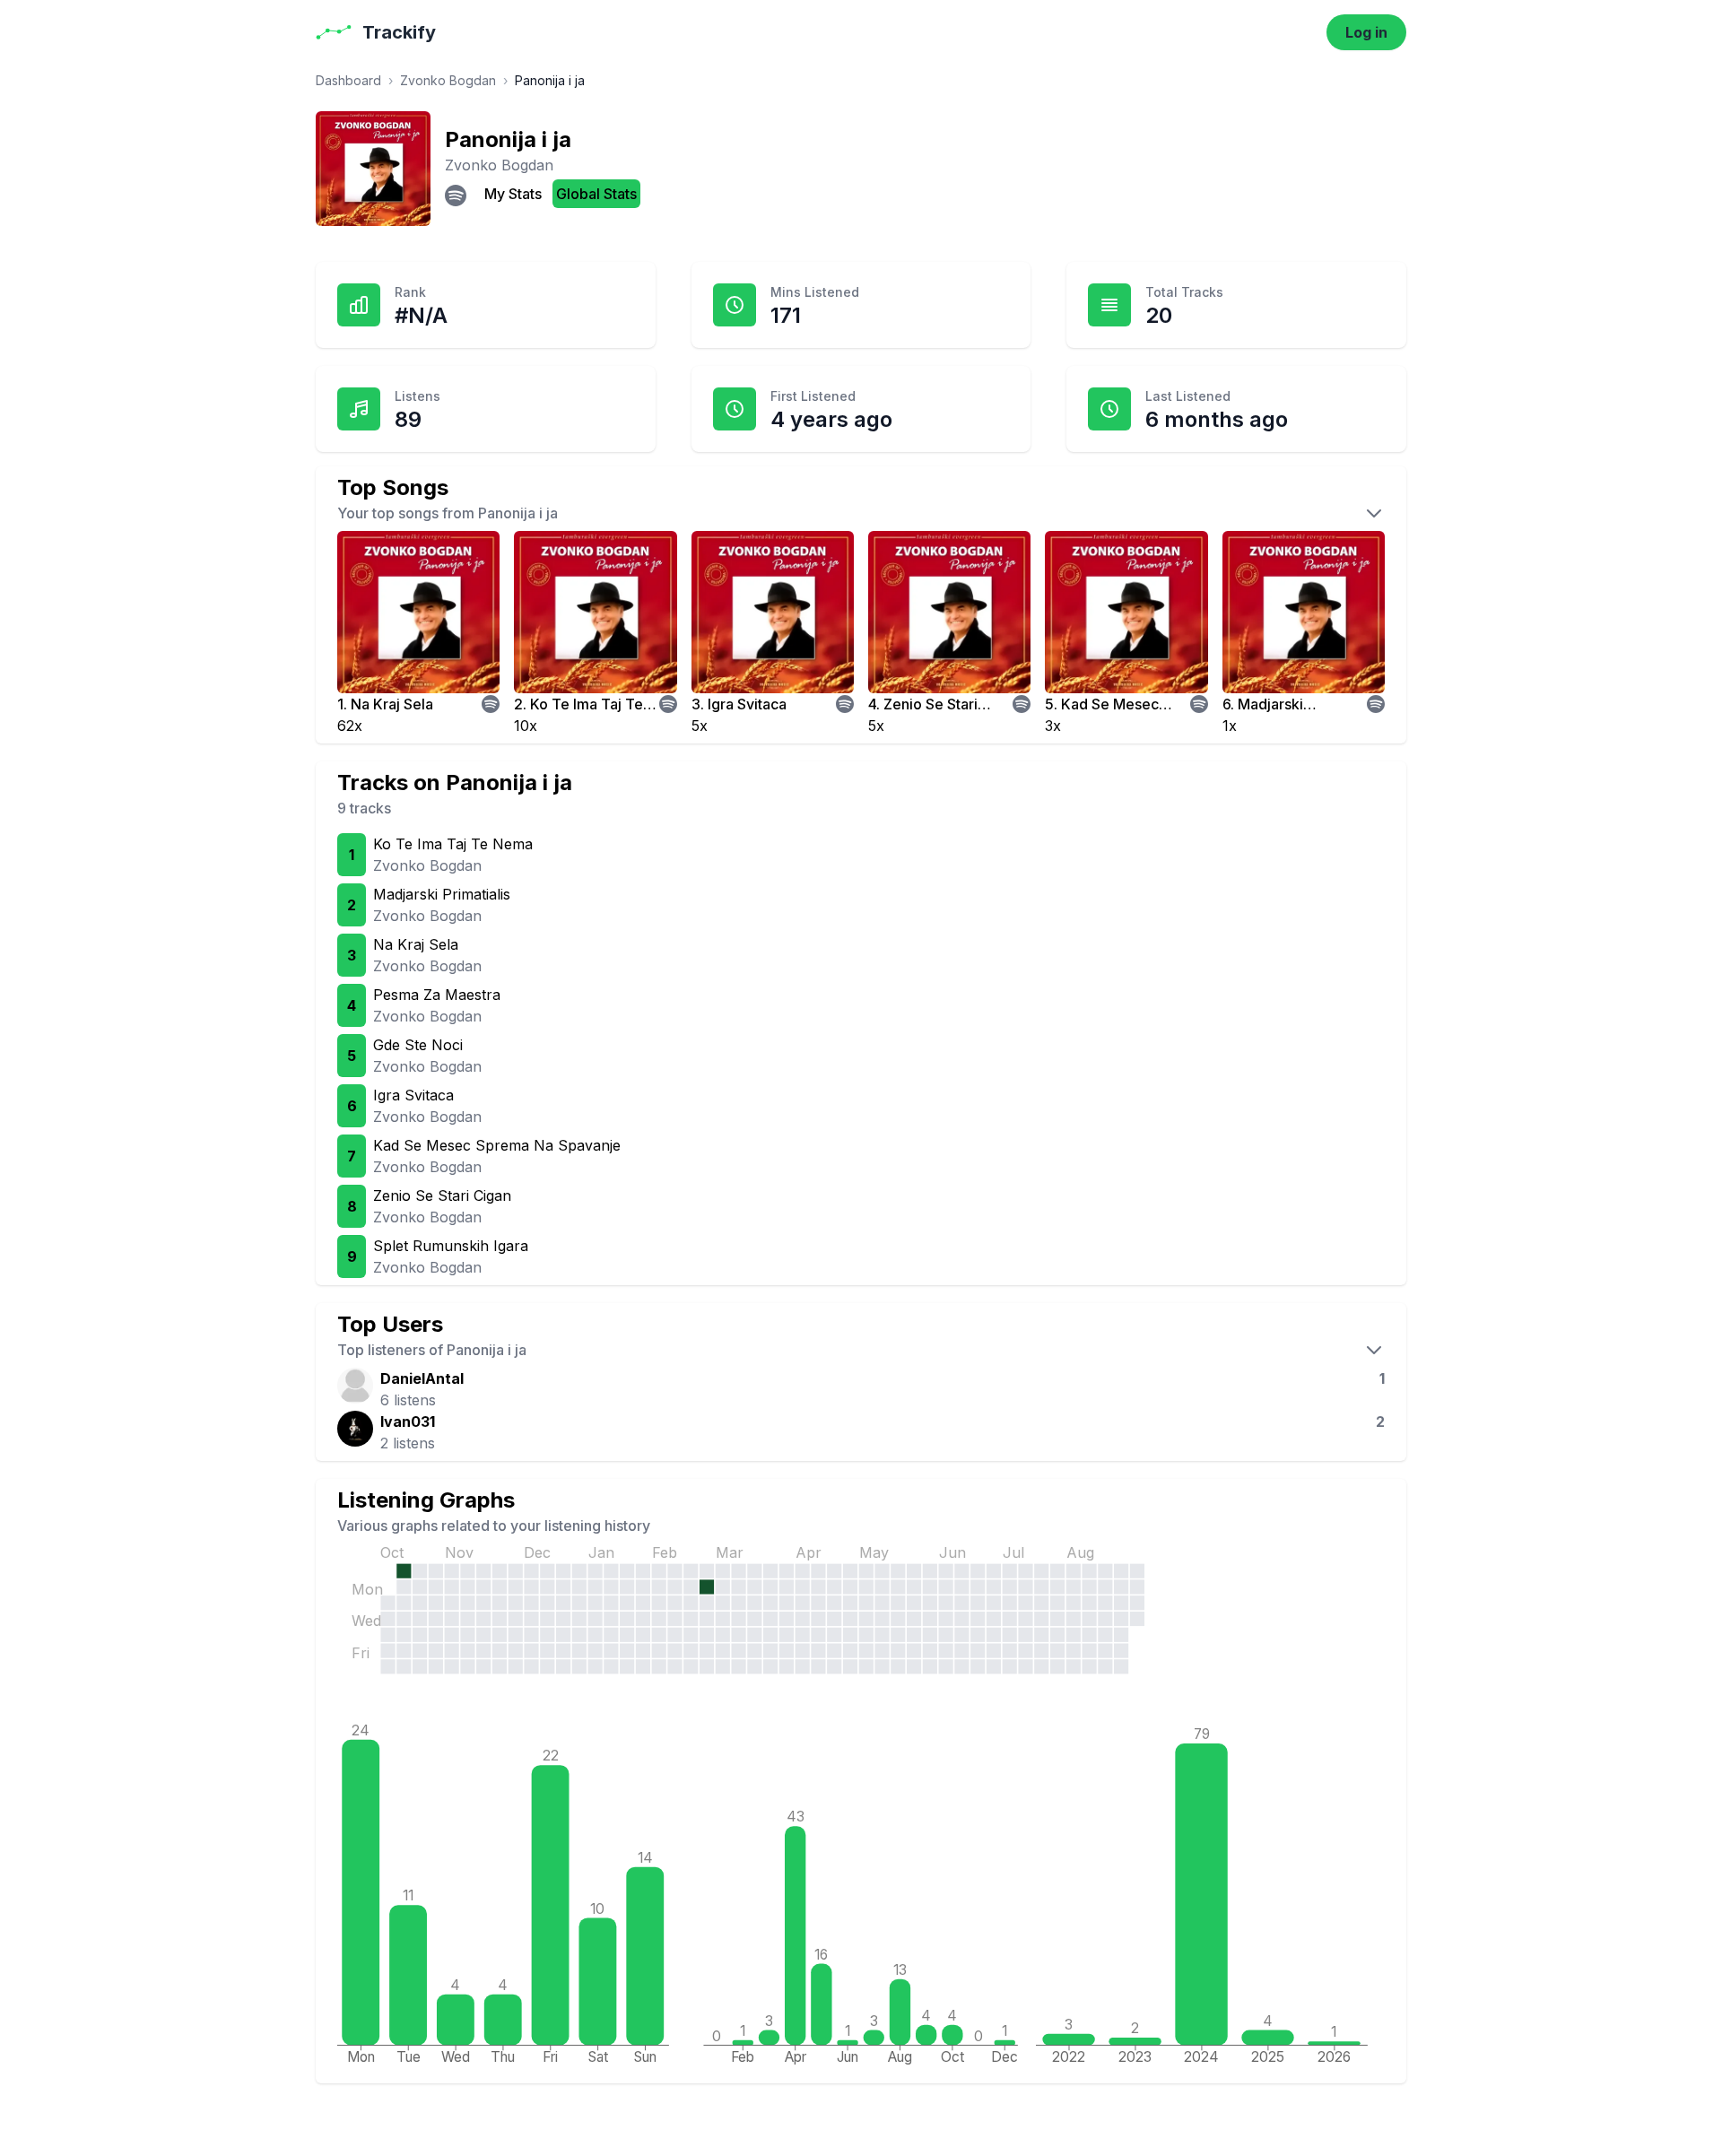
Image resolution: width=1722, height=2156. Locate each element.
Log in (1366, 32)
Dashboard (348, 80)
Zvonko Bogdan (448, 80)
